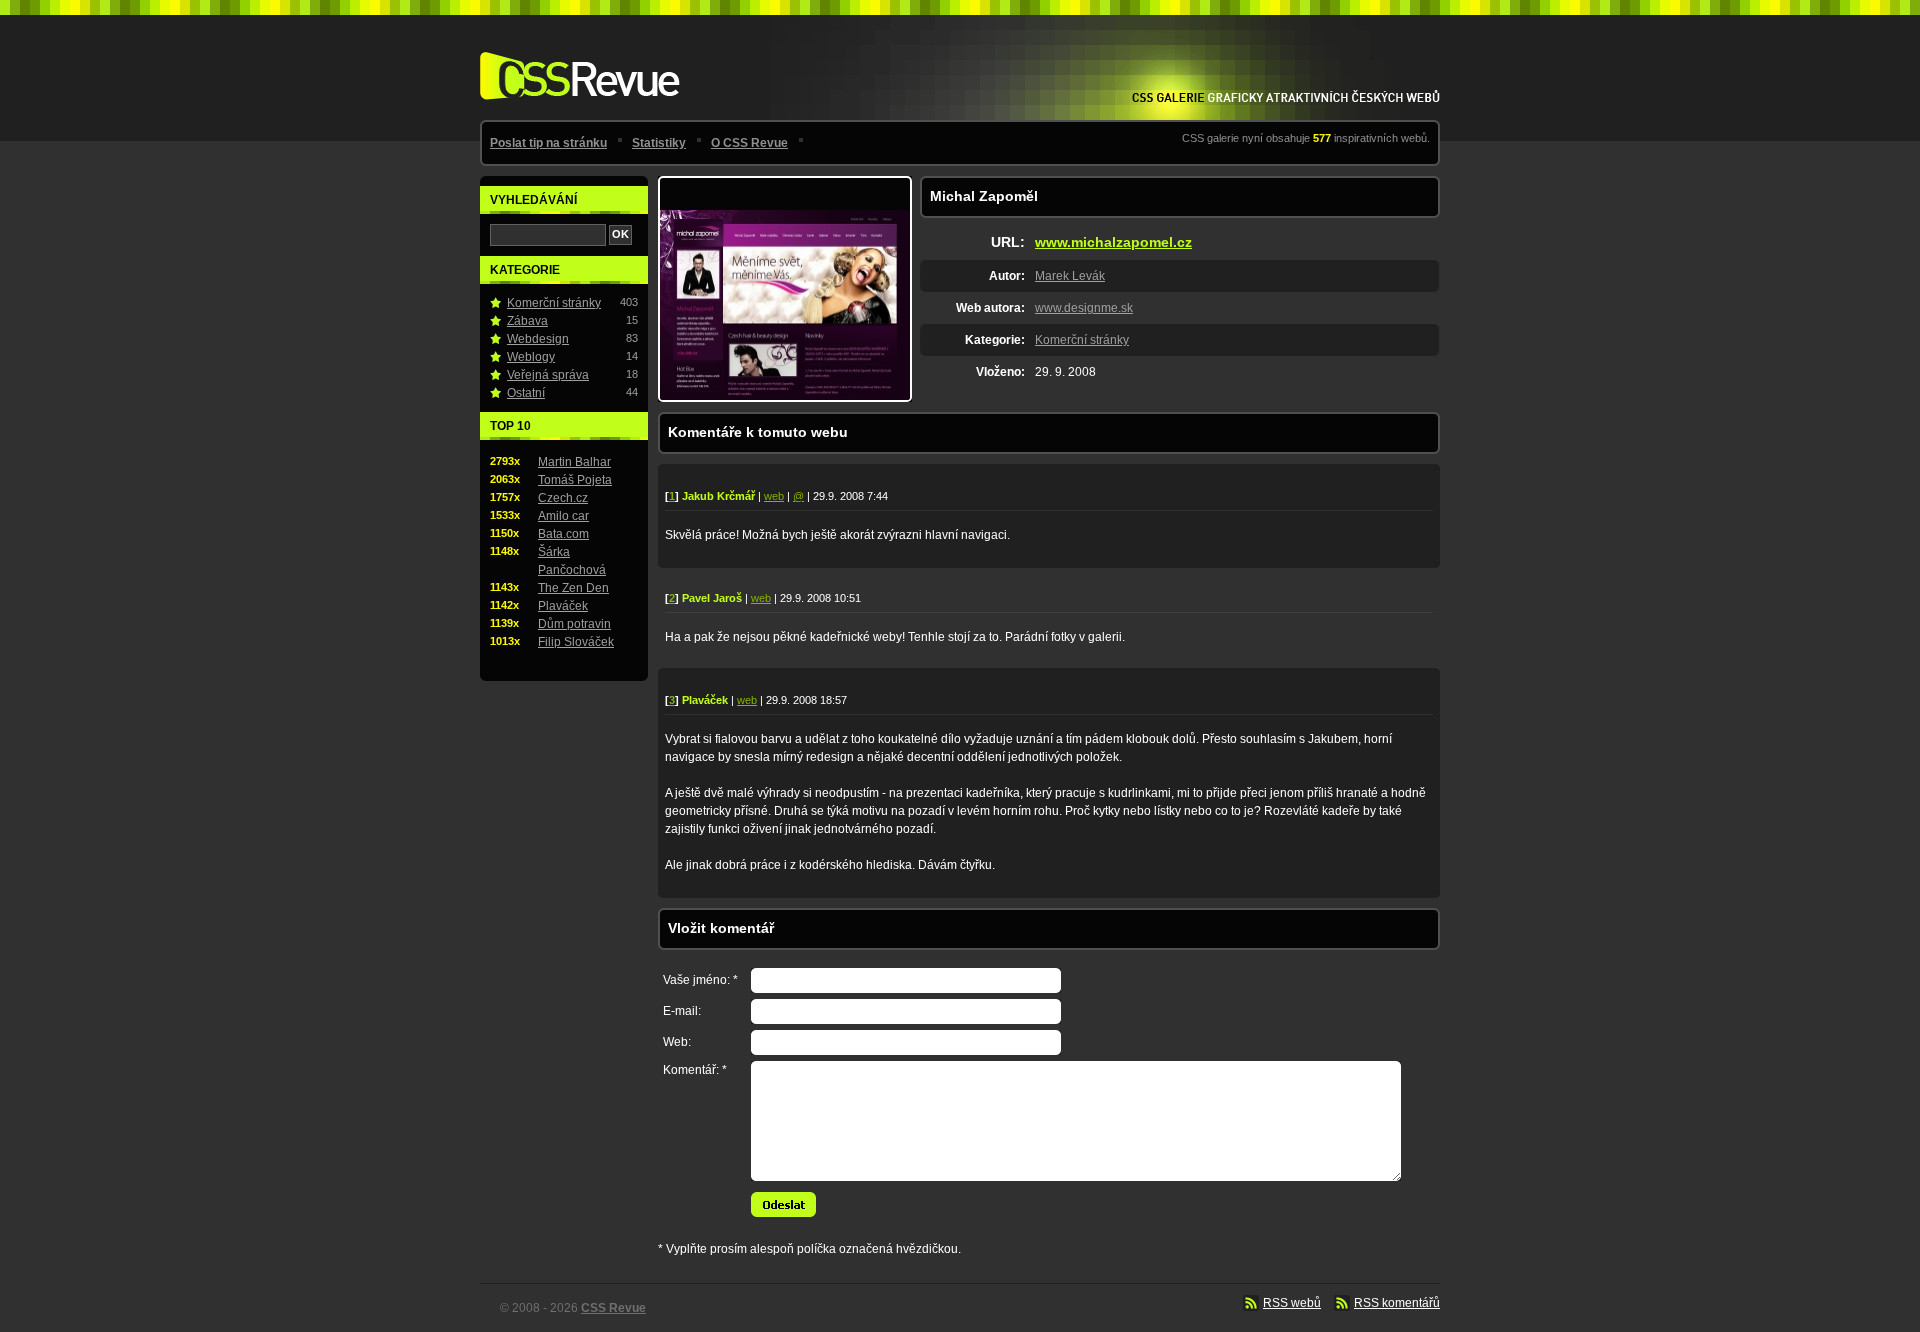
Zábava (527, 321)
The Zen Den (573, 588)
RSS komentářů (1397, 1303)
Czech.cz (563, 498)
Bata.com (563, 534)
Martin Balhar (574, 462)
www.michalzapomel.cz (1113, 242)
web (774, 496)
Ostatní (526, 393)
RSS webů (1292, 1303)
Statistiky (659, 143)
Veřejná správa (548, 375)
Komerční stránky (1082, 340)
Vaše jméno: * (700, 980)
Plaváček (563, 606)
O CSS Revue (749, 143)
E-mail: (682, 1011)
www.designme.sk (1084, 308)
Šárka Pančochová (572, 561)
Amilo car (563, 516)
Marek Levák (1070, 276)
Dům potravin (574, 624)
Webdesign (538, 339)
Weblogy (531, 357)
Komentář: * (695, 1070)
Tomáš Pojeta (575, 480)
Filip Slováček (576, 642)
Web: (677, 1042)
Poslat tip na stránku (548, 143)
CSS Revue (576, 61)
